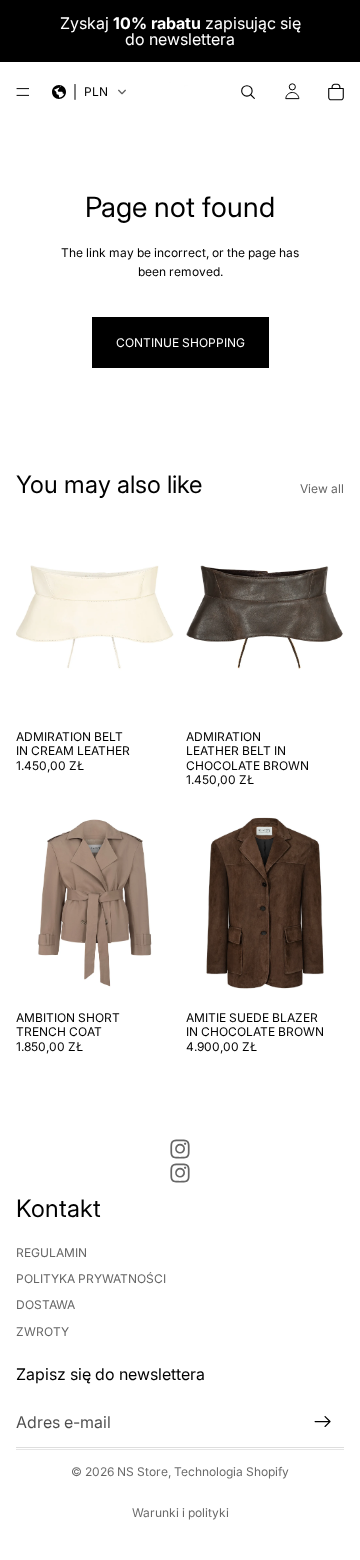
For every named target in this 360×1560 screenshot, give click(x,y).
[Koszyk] (336, 92)
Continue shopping (180, 342)
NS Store (142, 1471)
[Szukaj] (248, 92)
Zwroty (42, 1331)
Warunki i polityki (180, 1512)
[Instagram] (180, 1149)
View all (322, 488)
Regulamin (51, 1252)
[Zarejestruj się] (323, 1422)
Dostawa (45, 1304)
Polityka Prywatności (91, 1278)
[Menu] (23, 92)
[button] (90, 92)
